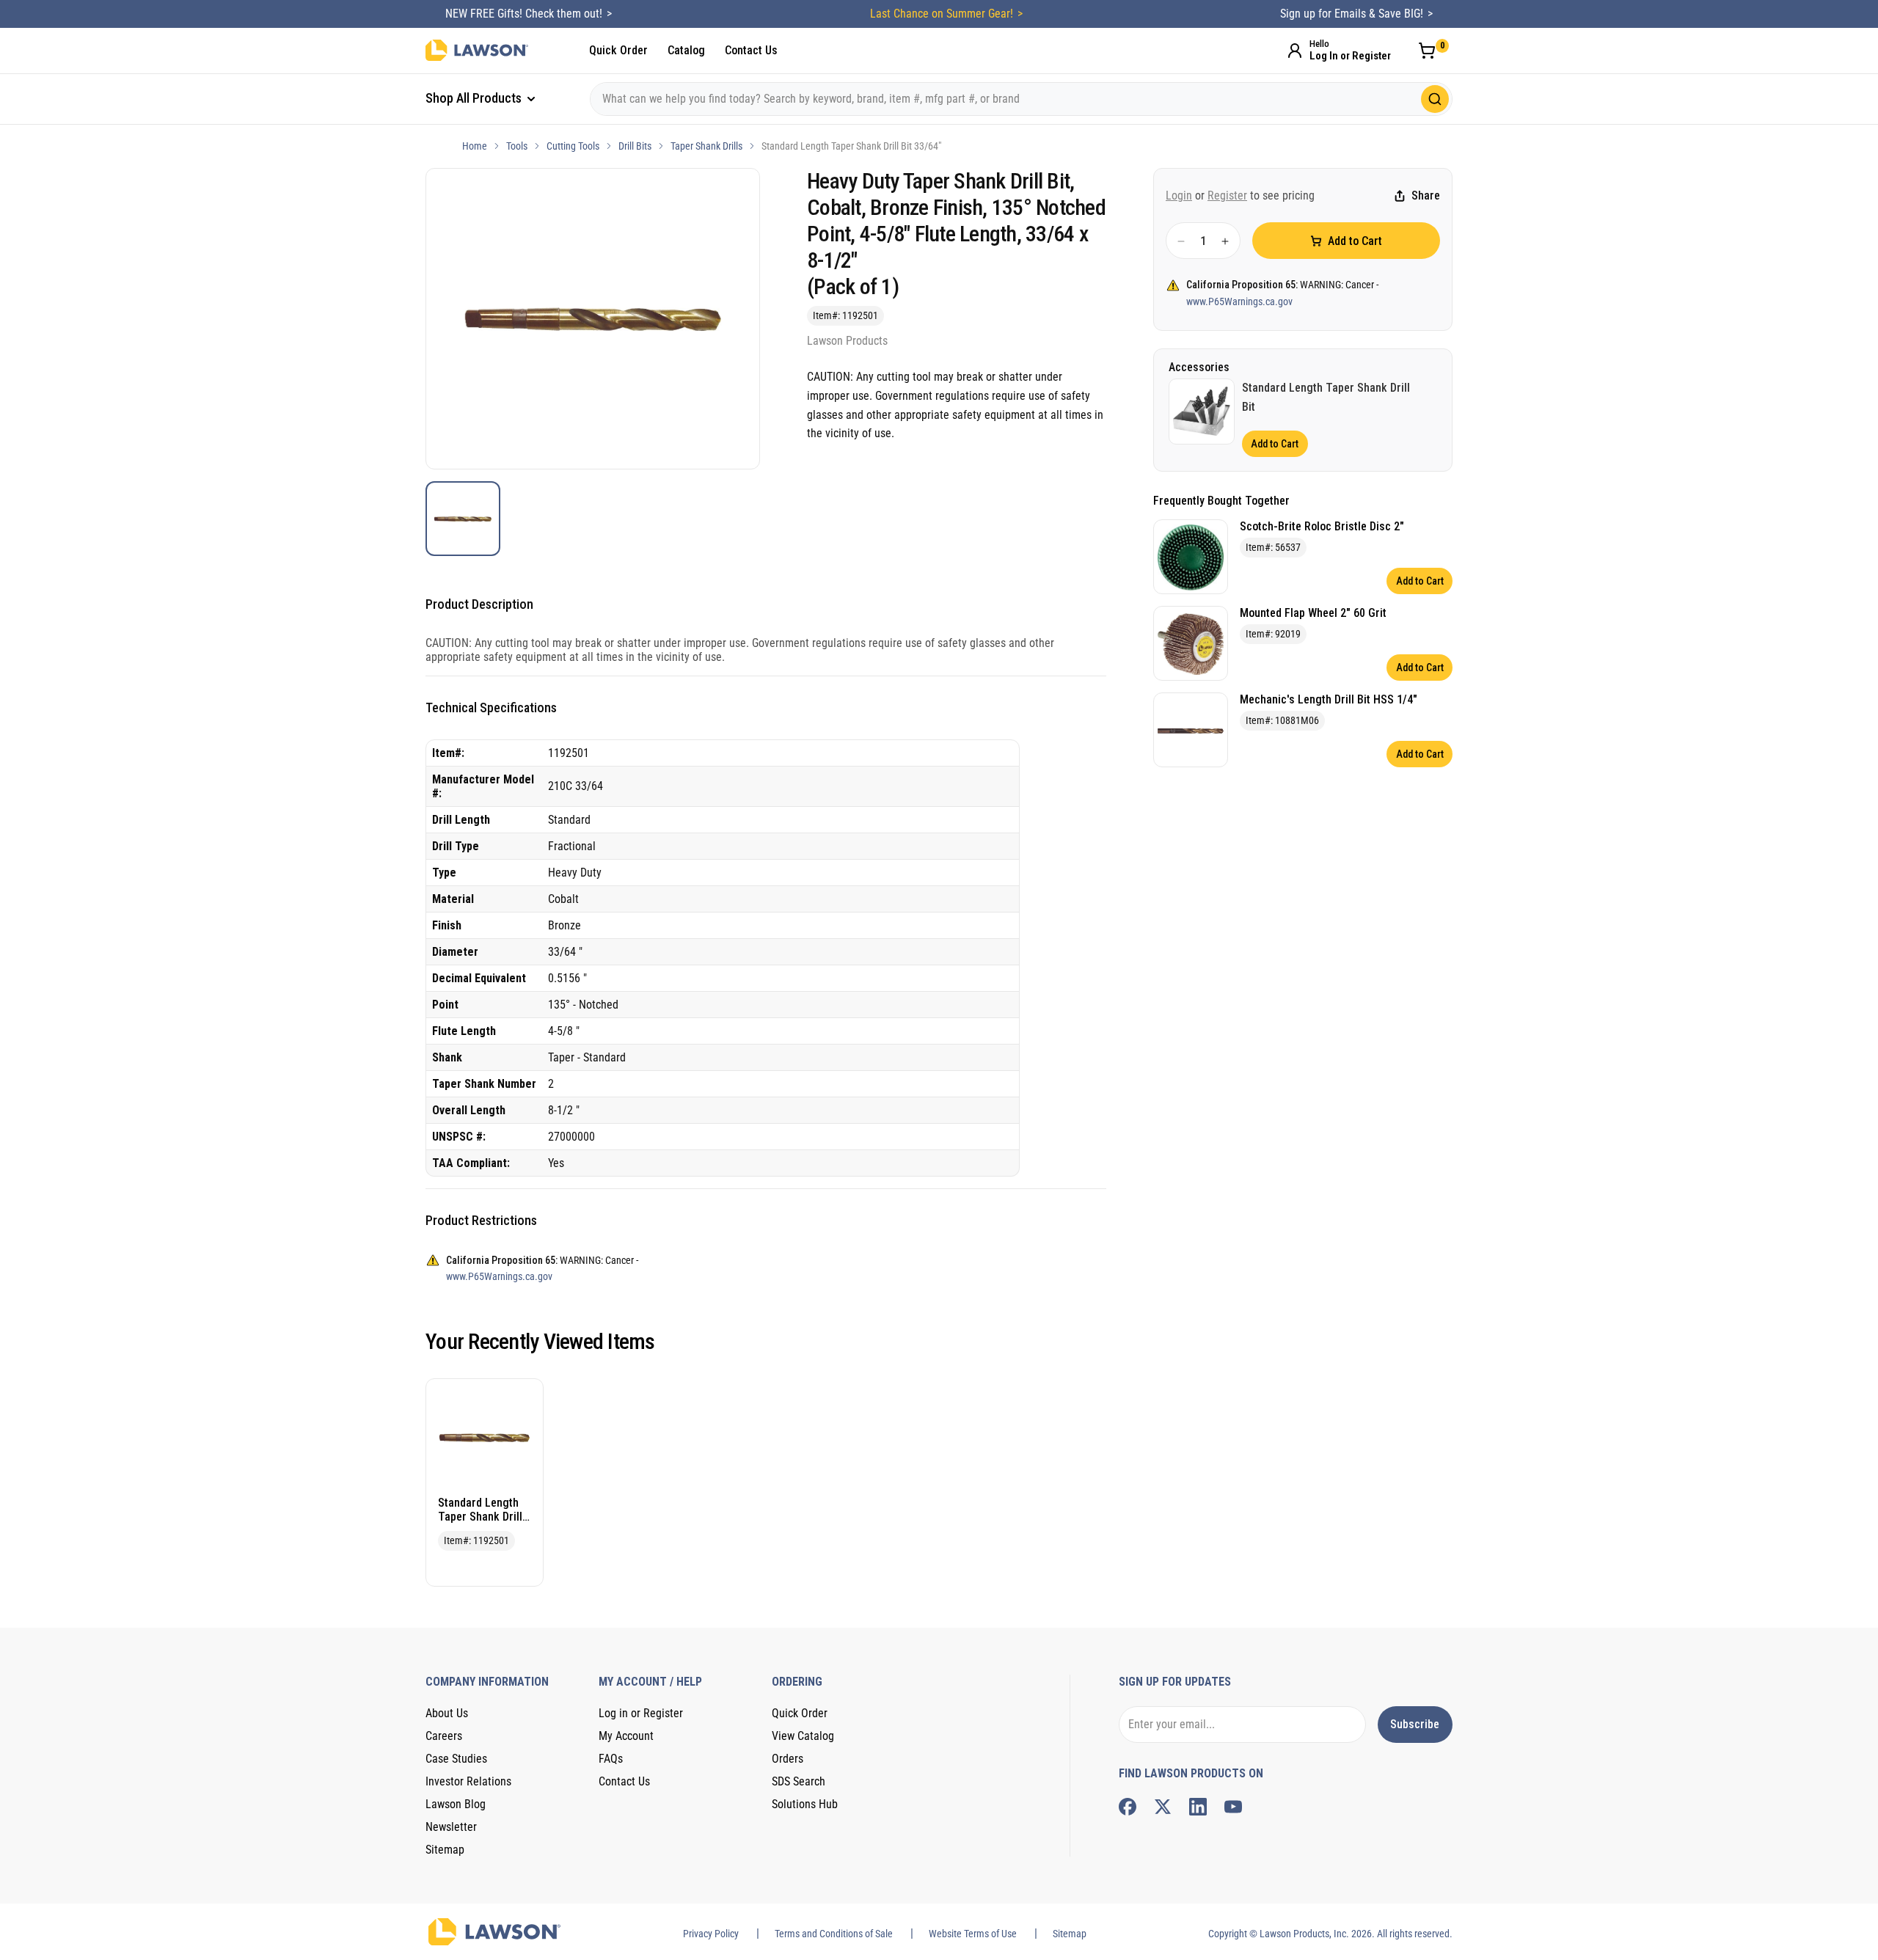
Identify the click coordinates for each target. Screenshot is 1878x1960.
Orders (788, 1759)
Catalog (686, 50)
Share (1426, 196)
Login (1179, 195)
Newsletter (451, 1827)
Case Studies (456, 1759)
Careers (444, 1736)
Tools (517, 146)
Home (475, 146)
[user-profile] (1295, 51)
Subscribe (1415, 1724)
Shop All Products (475, 98)
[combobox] (1021, 99)
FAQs (611, 1759)
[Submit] (1435, 99)
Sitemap (445, 1850)
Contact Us (751, 50)
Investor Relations (468, 1781)
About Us (447, 1713)
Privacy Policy (711, 1934)
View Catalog (803, 1736)
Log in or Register (641, 1713)
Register (1227, 195)
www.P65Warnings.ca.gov (1239, 301)
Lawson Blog (456, 1804)
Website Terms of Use (973, 1934)
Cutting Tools (573, 146)
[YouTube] (1233, 1807)
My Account (626, 1736)
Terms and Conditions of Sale (834, 1934)
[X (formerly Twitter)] (1163, 1807)
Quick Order (618, 50)
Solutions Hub (805, 1804)
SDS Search (799, 1781)
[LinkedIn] (1198, 1807)
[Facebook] (1128, 1807)
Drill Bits (635, 146)
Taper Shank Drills (706, 146)
